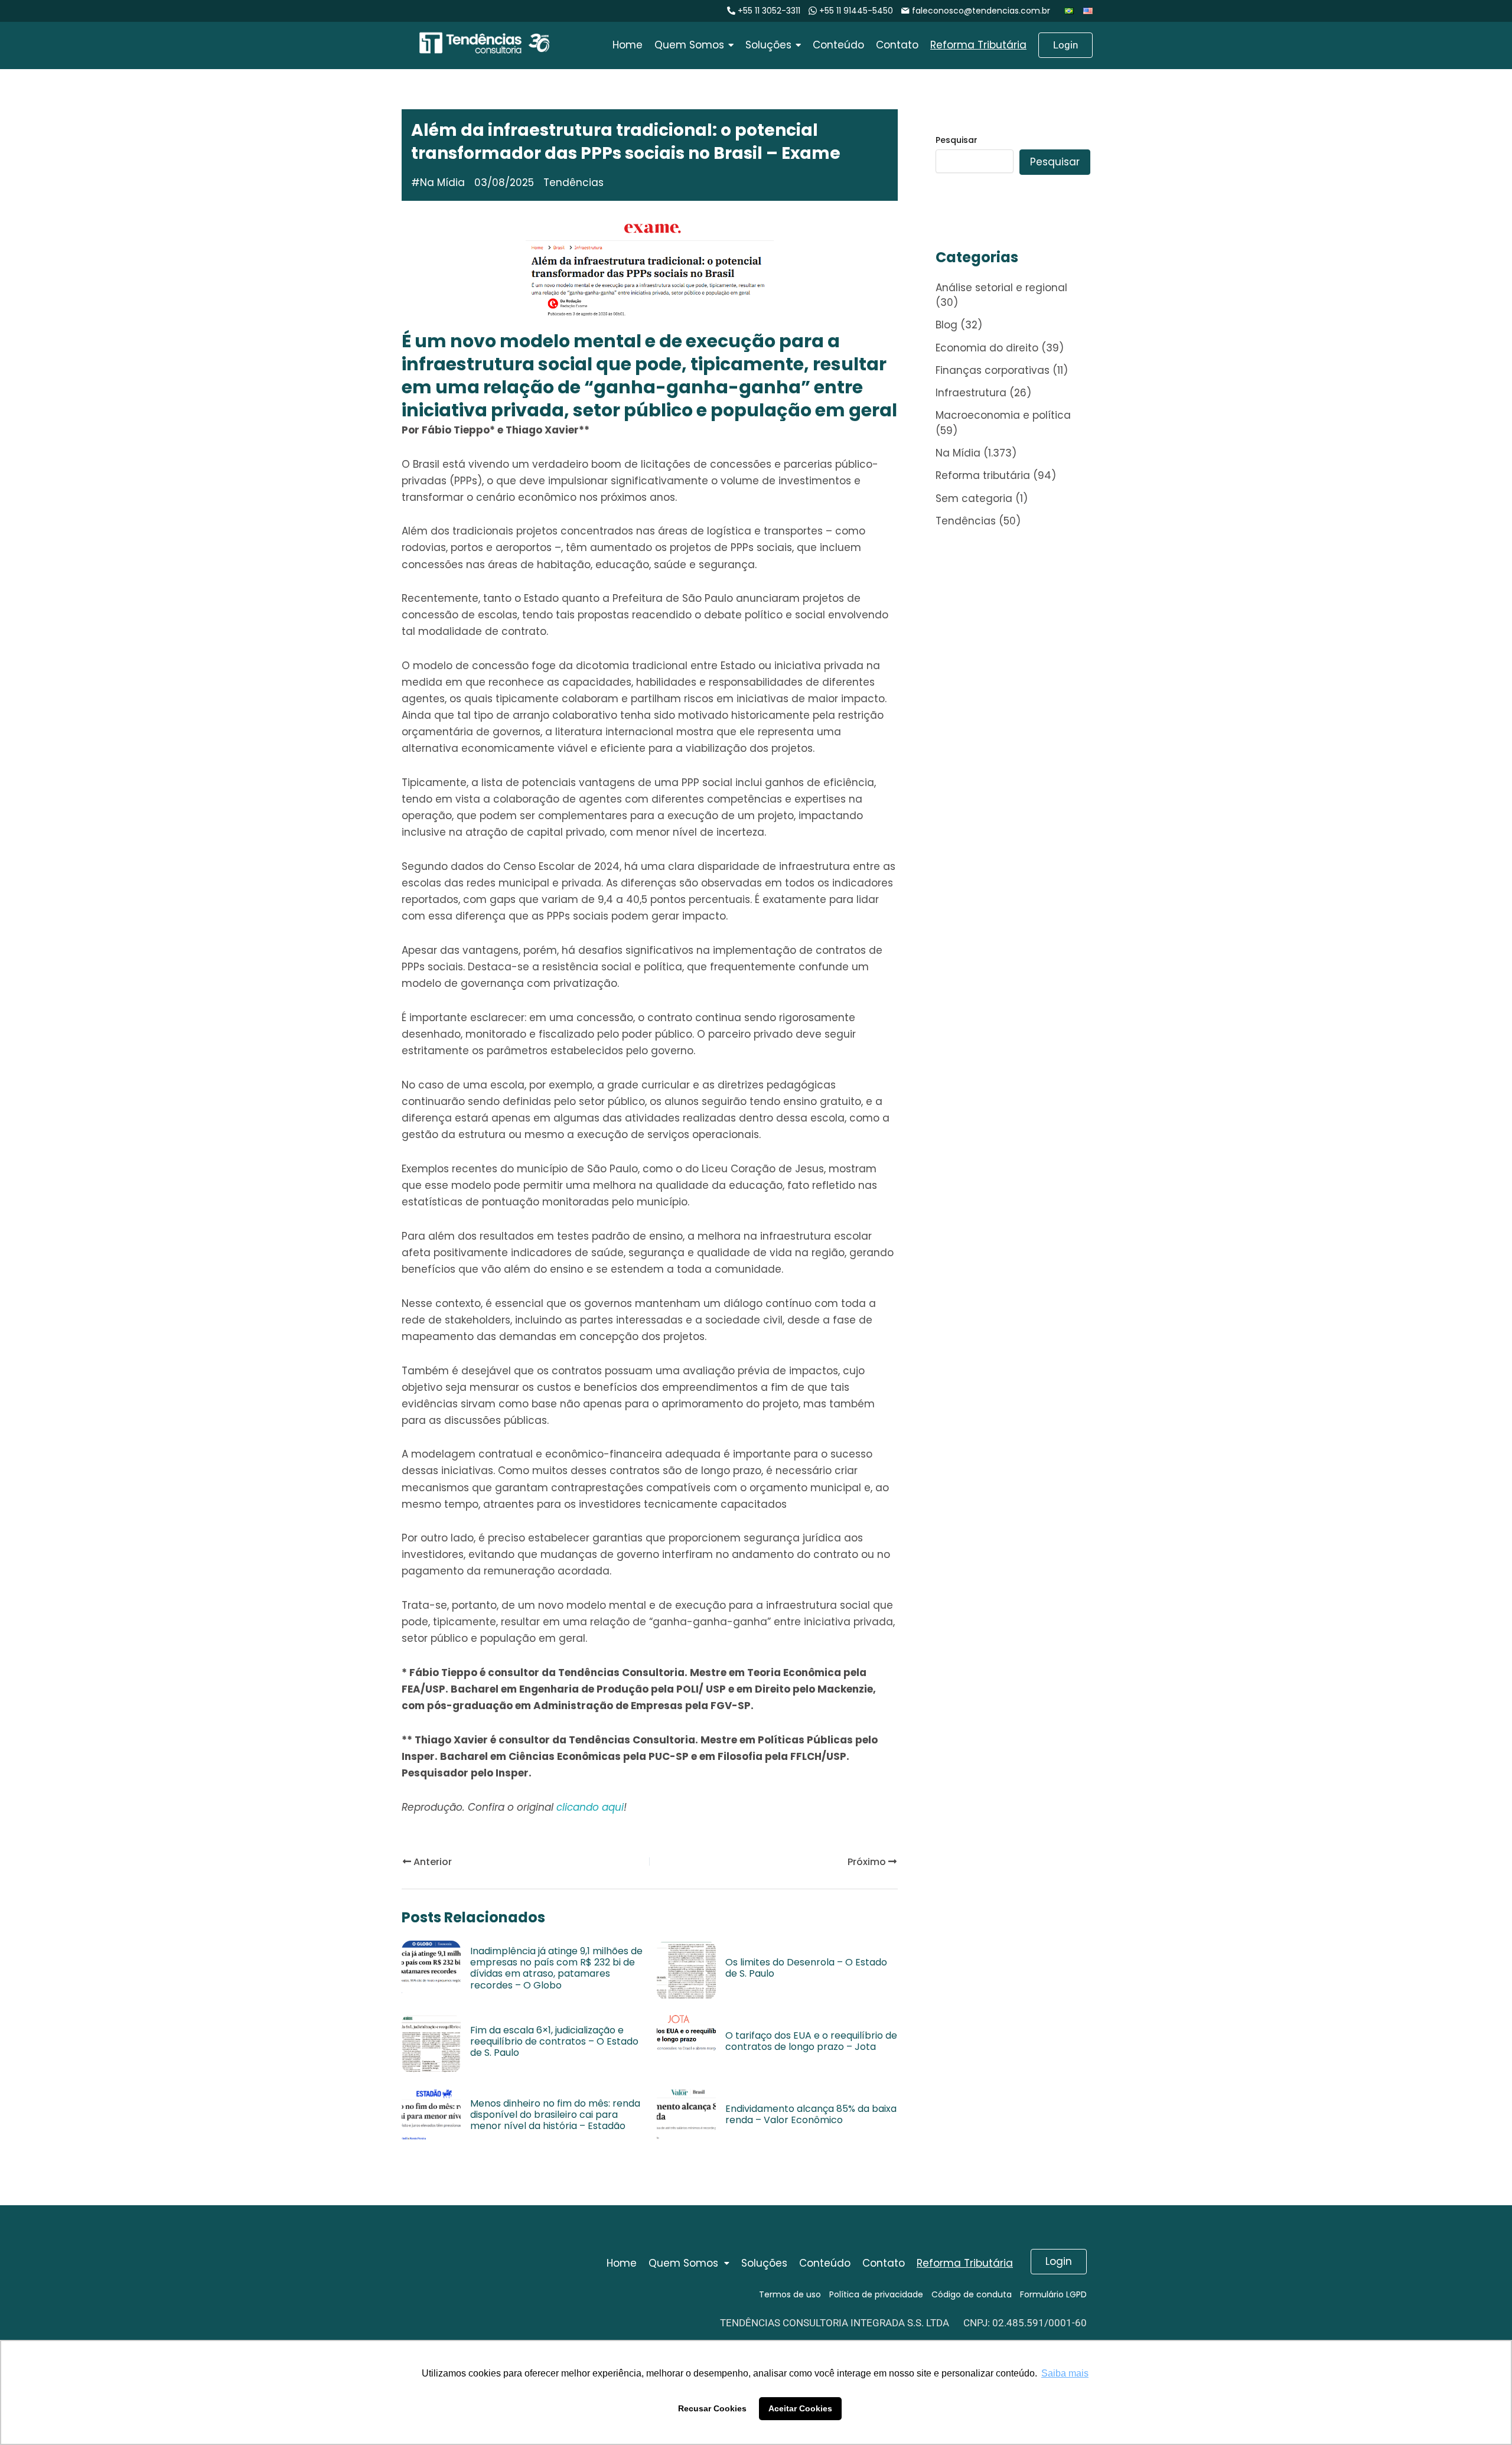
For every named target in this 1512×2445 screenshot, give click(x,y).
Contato (884, 2263)
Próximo (868, 1862)
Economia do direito (987, 348)
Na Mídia (442, 182)
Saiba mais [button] (1065, 2373)
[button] (689, 2263)
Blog (946, 325)
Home (622, 2263)
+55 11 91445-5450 (856, 11)
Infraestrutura (971, 393)
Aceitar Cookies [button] (800, 2408)
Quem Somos (683, 2263)
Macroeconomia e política (1003, 415)
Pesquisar (957, 140)
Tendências (966, 521)
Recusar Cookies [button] (712, 2408)
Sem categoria (974, 498)
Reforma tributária (983, 475)
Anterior (431, 1862)
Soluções (764, 2263)
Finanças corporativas (993, 370)
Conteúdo (825, 2263)
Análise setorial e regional (1001, 288)
